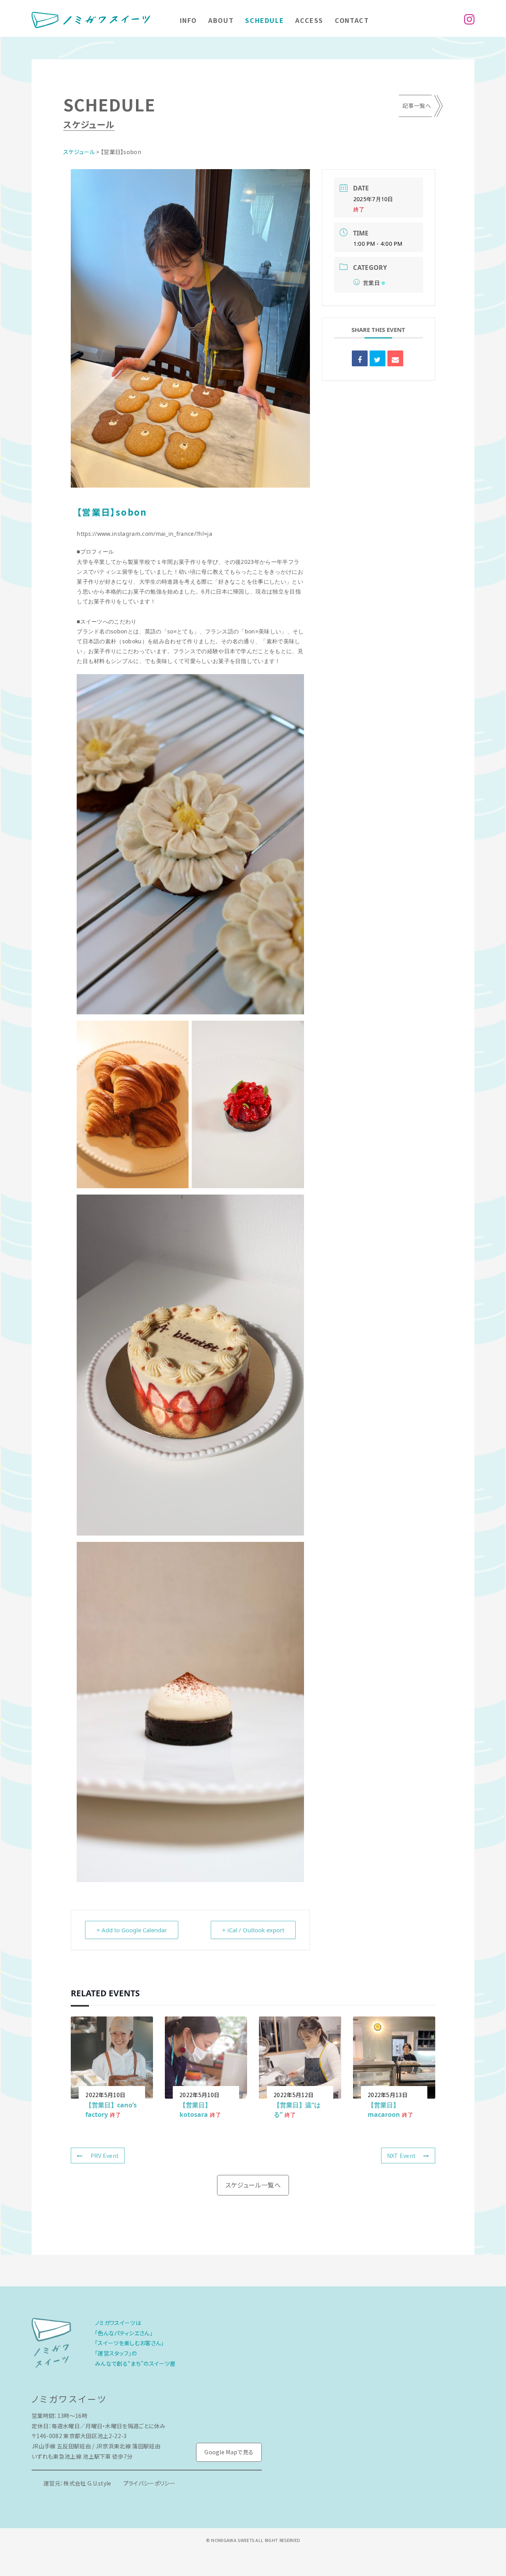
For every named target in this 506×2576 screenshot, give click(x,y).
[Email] (395, 358)
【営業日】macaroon (384, 2110)
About (221, 20)
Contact (352, 20)
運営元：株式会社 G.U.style (77, 2483)
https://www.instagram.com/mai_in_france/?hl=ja (144, 534)
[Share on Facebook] (360, 358)
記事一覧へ (417, 106)
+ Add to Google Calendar (132, 1930)
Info (188, 20)
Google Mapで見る (229, 2452)
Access (309, 20)
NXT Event (401, 2156)
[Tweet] (378, 358)
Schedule (264, 20)
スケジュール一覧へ (253, 2185)
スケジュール (79, 152)
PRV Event (105, 2156)
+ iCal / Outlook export (253, 1930)
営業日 (371, 283)
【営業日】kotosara (195, 2110)
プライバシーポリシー (149, 2483)
